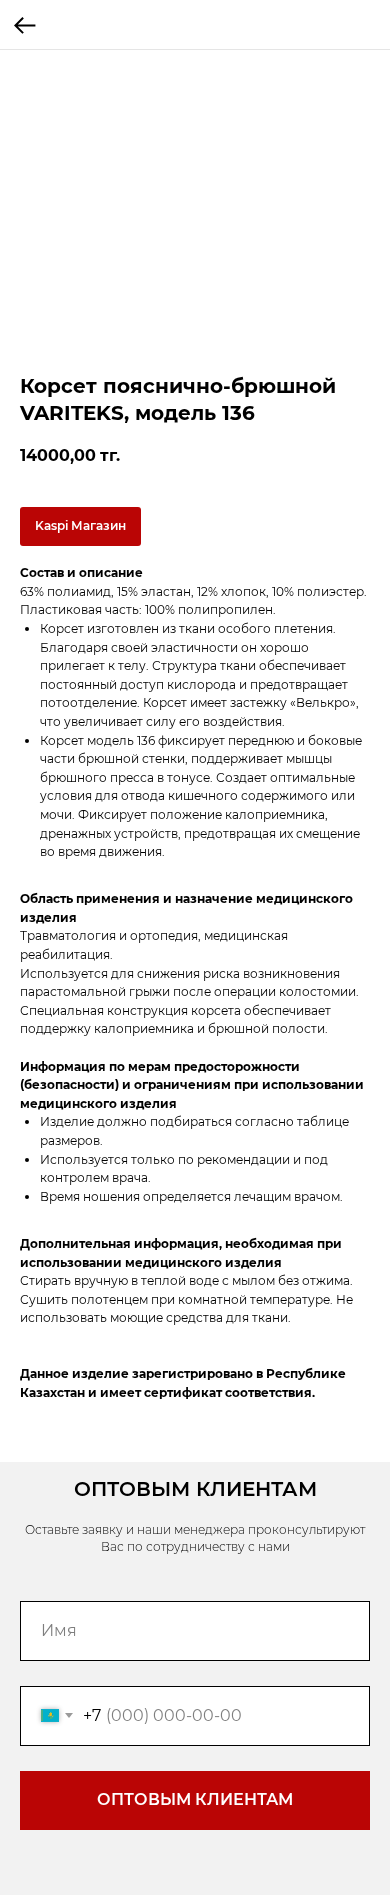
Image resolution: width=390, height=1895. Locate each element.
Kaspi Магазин (80, 525)
